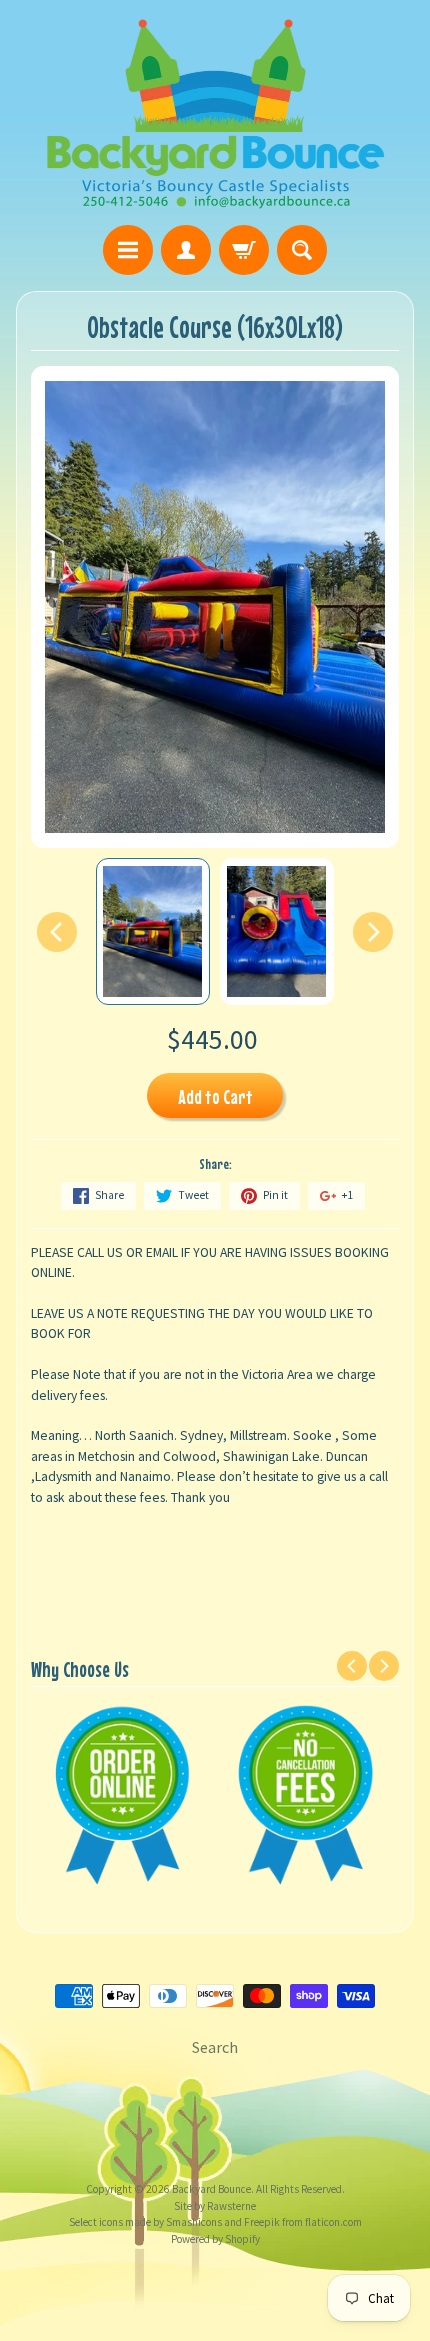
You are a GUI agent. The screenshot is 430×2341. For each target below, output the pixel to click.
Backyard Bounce (211, 2189)
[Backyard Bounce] (215, 115)
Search (215, 2047)
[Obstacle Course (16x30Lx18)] (153, 931)
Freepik (261, 2222)
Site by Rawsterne (215, 2206)
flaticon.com (332, 2222)
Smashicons (193, 2222)
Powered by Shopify (215, 2239)
